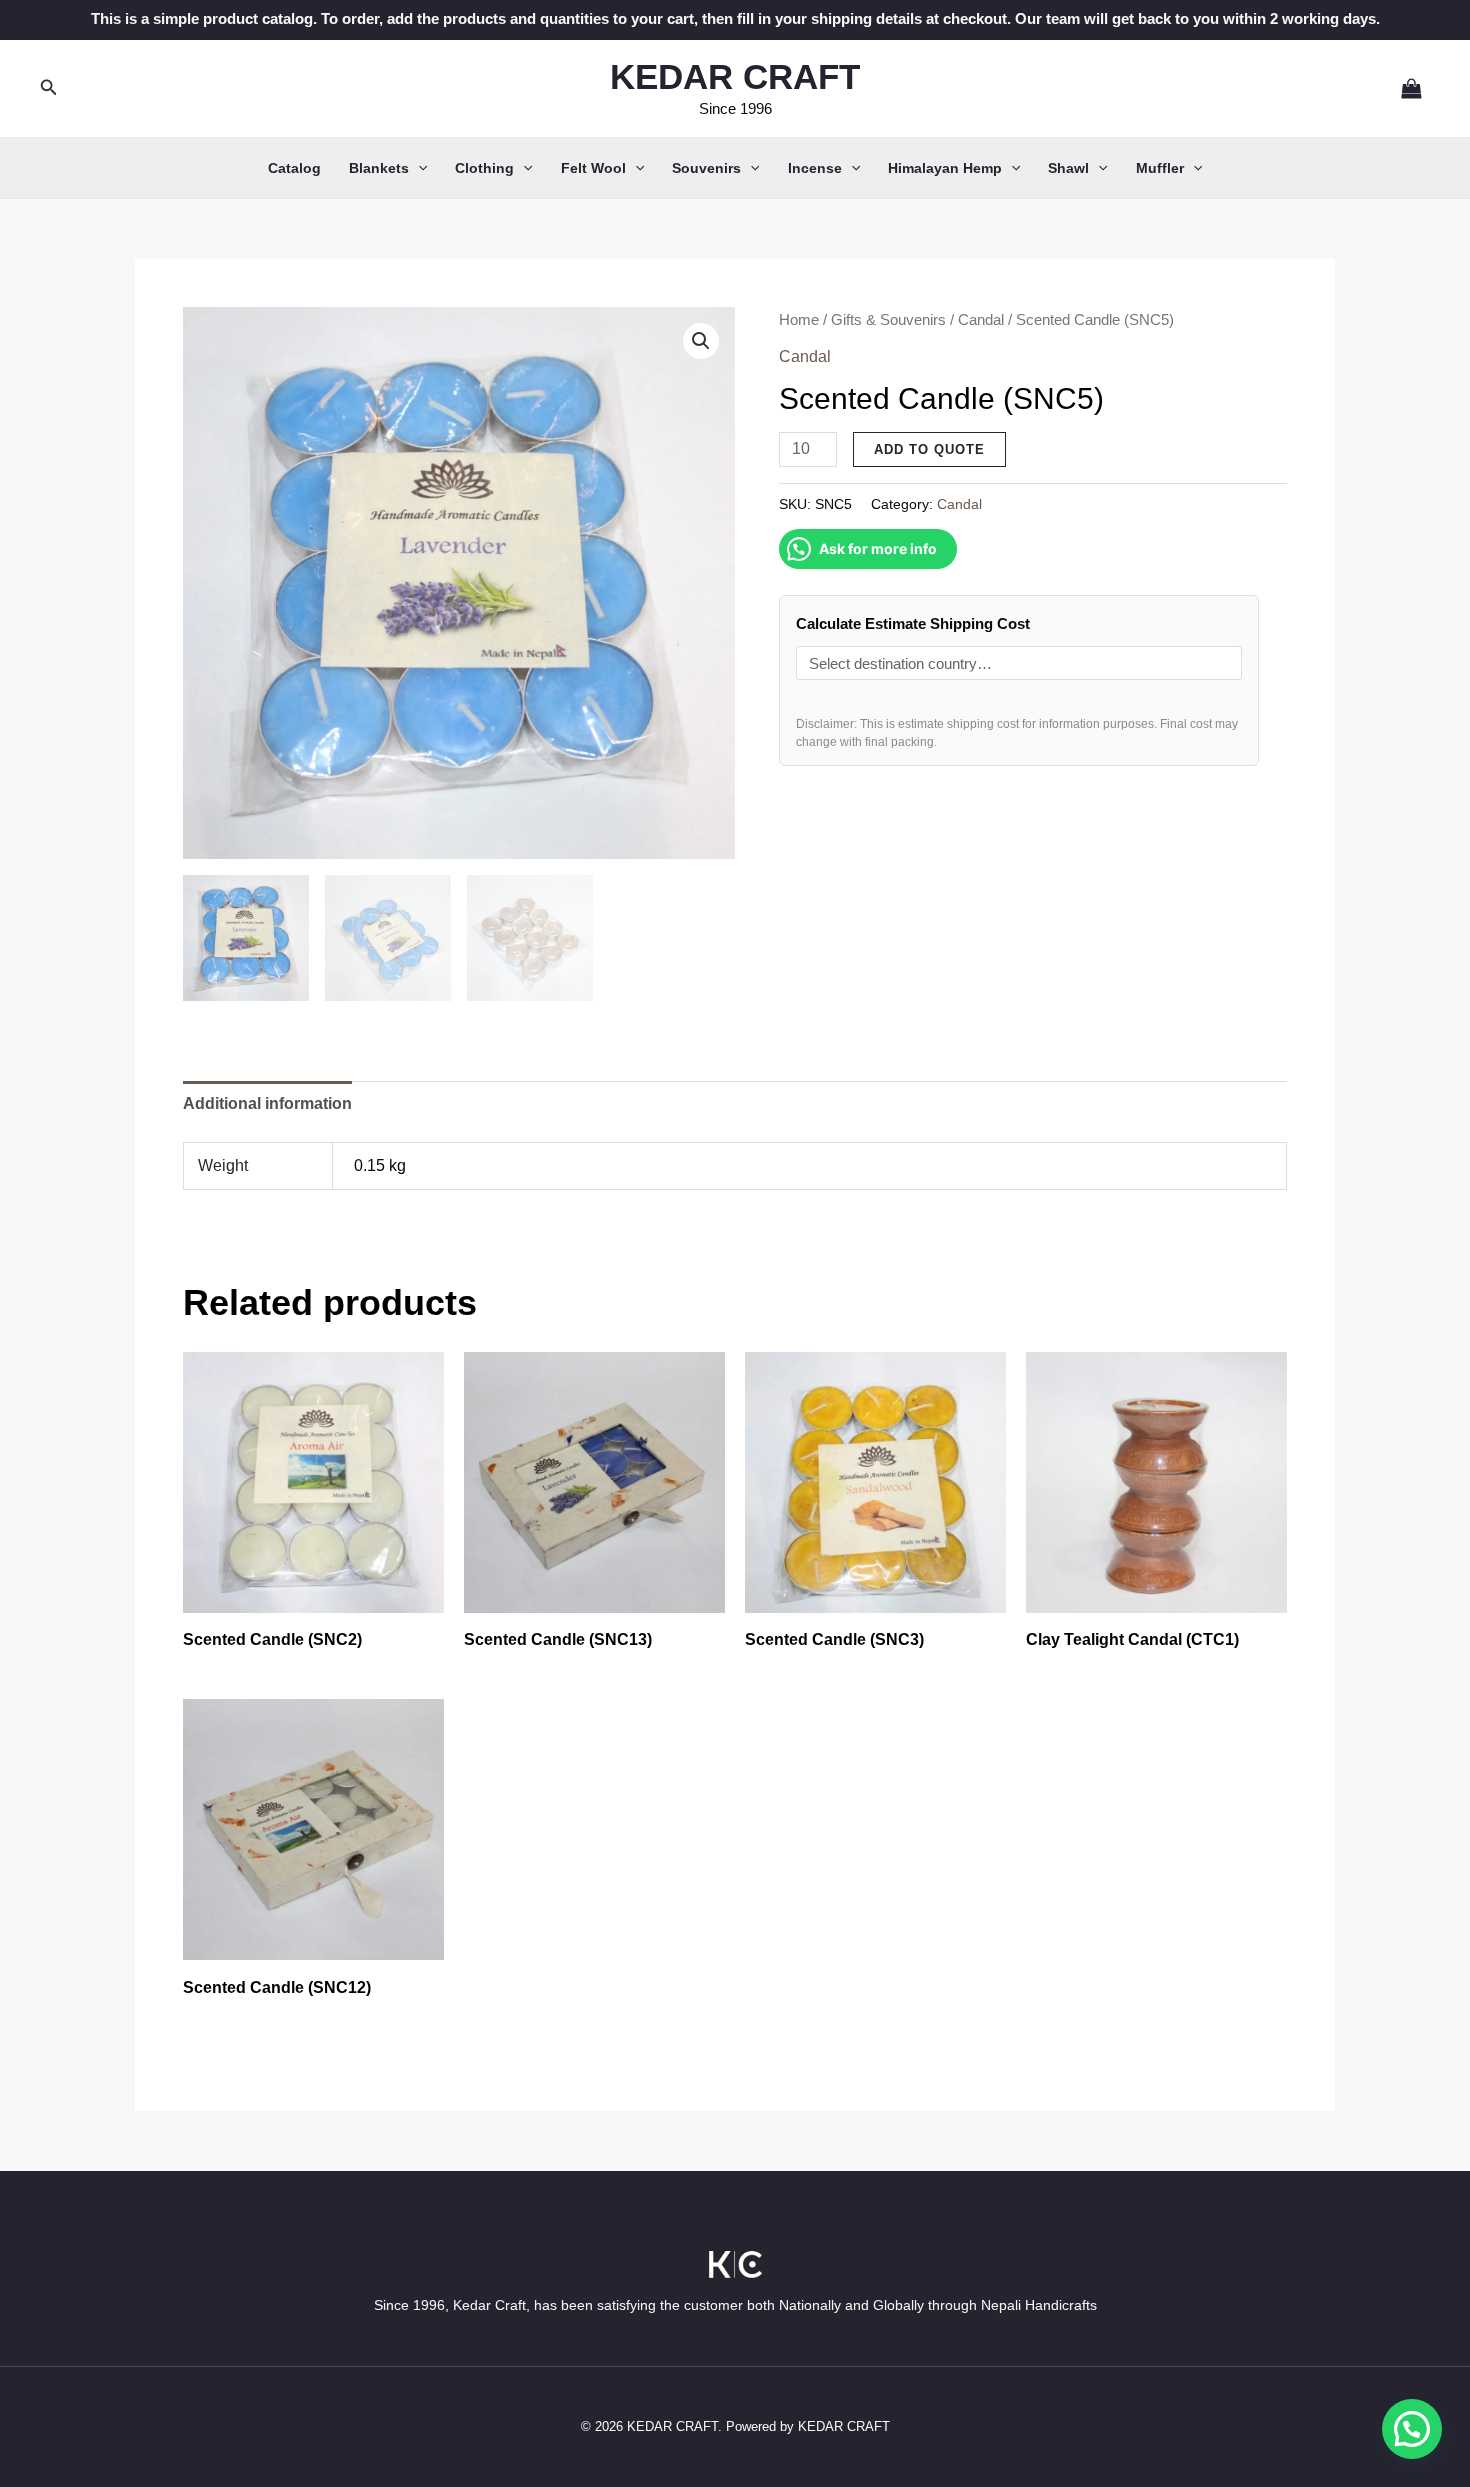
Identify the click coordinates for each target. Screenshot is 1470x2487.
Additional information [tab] (267, 1103)
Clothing (484, 168)
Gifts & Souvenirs (888, 320)
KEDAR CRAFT (735, 76)
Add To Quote (929, 449)
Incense (815, 168)
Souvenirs (706, 168)
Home (799, 320)
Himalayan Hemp (945, 168)
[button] (49, 88)
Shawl (1068, 168)
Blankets (379, 168)
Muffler (1160, 168)
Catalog (294, 168)
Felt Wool (593, 168)
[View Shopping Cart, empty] (1403, 88)
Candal (981, 320)
